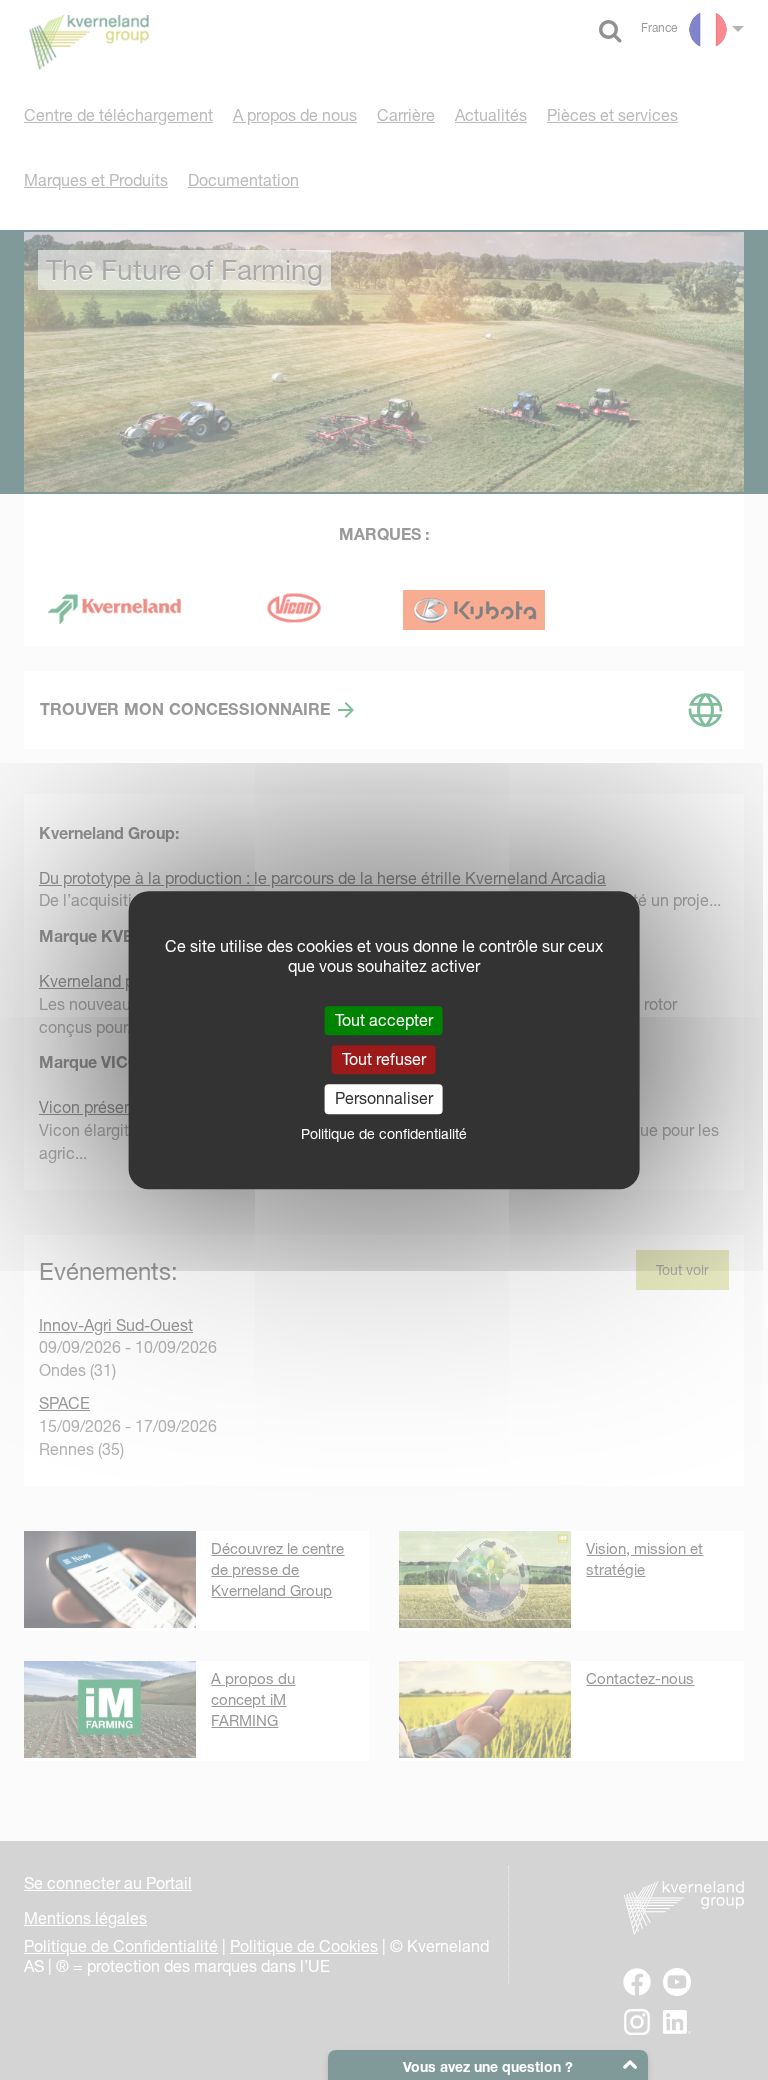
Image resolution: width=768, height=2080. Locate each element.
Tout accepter (384, 1020)
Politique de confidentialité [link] (384, 1134)
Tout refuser (384, 1059)
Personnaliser (384, 1099)
